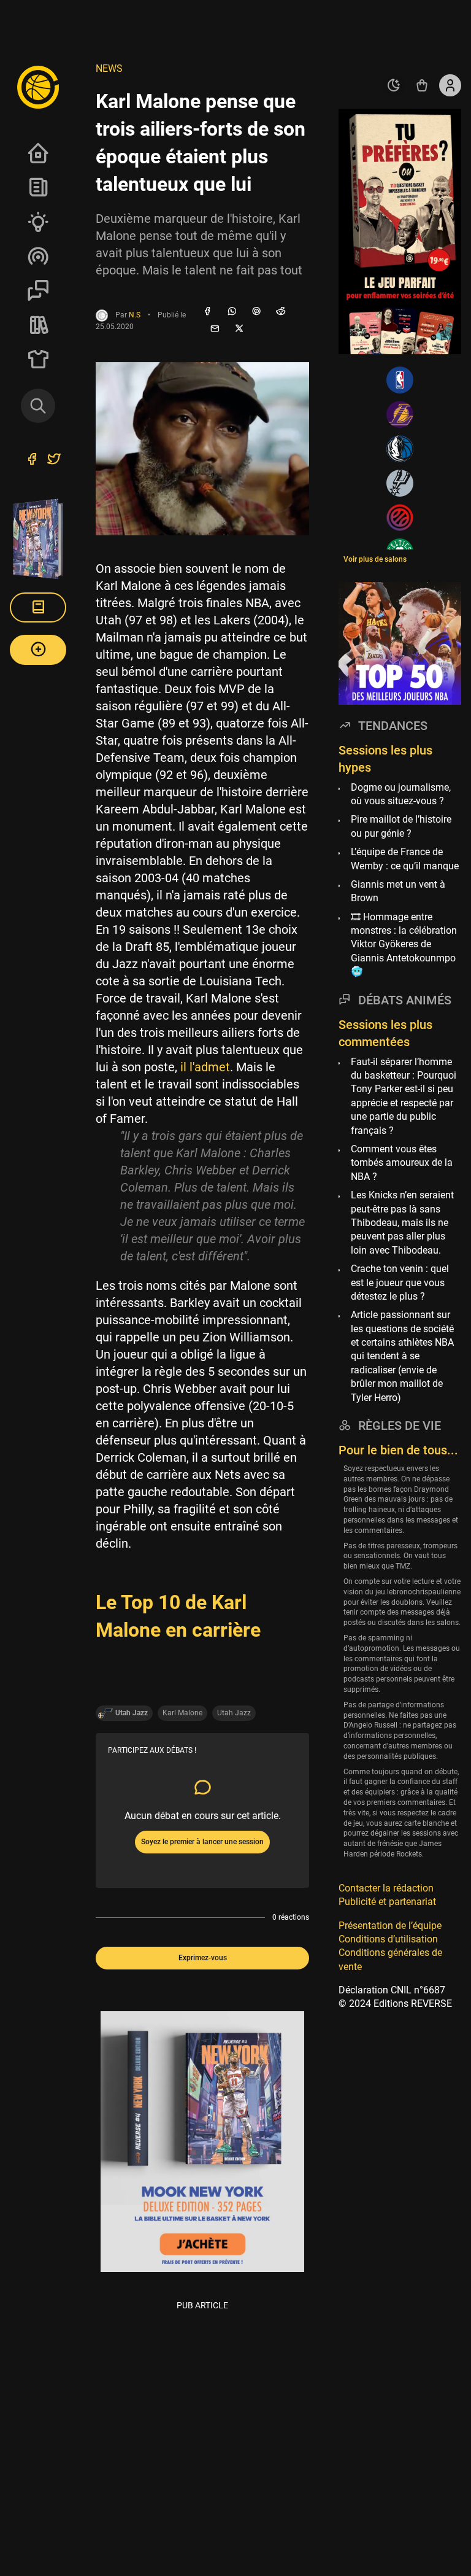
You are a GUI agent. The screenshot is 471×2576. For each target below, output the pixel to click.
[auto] (394, 85)
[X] (239, 329)
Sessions (38, 290)
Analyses (38, 222)
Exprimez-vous (203, 1958)
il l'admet (205, 1067)
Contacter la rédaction (386, 1888)
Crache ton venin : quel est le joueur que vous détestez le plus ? (400, 1282)
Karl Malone (182, 1713)
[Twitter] (54, 460)
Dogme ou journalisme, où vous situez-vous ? (401, 794)
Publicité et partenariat (387, 1902)
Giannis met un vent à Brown (398, 891)
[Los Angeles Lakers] (400, 414)
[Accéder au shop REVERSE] (422, 85)
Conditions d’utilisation (388, 1939)
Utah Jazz (234, 1713)
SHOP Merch (38, 359)
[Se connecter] (450, 85)
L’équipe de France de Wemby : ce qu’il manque (405, 859)
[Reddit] (281, 312)
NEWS (109, 68)
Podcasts (38, 256)
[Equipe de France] (400, 518)
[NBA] (400, 380)
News (38, 187)
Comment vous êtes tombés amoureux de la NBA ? (402, 1163)
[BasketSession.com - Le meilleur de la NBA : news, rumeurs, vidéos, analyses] (38, 87)
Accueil (38, 153)
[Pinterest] (256, 312)
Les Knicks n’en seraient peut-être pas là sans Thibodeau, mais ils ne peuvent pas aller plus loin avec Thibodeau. (402, 1223)
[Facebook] (207, 312)
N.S (135, 315)
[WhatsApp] (232, 312)
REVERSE (38, 325)
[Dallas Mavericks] (400, 449)
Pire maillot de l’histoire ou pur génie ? (401, 826)
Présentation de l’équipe (390, 1926)
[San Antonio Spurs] (400, 483)
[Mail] (215, 329)
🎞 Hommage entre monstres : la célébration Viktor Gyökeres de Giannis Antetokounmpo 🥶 (404, 945)
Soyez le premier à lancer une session (202, 1842)
